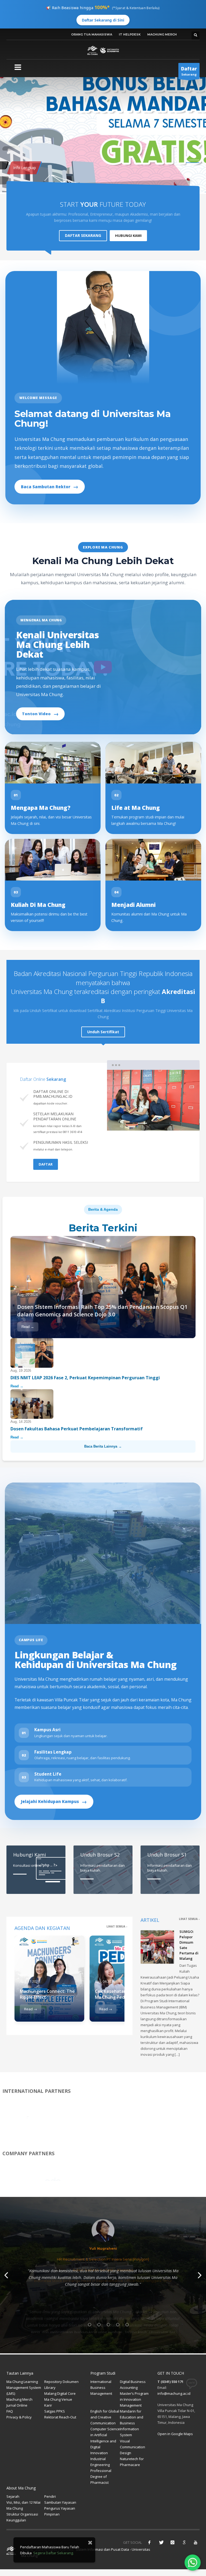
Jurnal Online (17, 2405)
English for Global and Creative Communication (105, 2417)
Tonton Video (40, 714)
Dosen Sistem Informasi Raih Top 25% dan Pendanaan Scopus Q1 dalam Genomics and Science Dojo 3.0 (102, 1311)
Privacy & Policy (19, 2417)
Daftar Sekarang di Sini (103, 20)
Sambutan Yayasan (60, 2502)
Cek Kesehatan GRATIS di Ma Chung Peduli (121, 1994)
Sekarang (189, 71)
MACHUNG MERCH (162, 34)
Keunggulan (16, 2520)
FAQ (10, 2411)
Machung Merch (19, 2399)
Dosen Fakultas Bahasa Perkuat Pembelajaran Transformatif (77, 1429)
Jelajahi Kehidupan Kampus (54, 1802)
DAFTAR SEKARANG (83, 235)
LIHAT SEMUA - (117, 1926)
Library (50, 2388)
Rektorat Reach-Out (60, 2417)
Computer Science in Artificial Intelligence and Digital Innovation (105, 2441)
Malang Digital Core (60, 2393)
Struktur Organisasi (22, 2514)
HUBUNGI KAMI (128, 236)
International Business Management (101, 2388)
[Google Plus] (184, 2542)
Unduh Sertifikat (103, 1032)
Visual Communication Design (133, 2447)
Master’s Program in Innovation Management (134, 2399)
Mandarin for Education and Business (132, 2417)
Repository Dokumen (61, 2382)
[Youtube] (196, 2542)
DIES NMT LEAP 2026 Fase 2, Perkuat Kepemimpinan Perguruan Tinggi (86, 1378)
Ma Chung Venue (58, 2399)
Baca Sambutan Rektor (50, 487)
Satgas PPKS (55, 2411)
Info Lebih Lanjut (23, 176)
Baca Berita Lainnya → (103, 1446)
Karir (48, 2405)
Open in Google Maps (175, 2434)
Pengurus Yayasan (60, 2508)
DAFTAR (46, 1164)
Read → (28, 1327)
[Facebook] (149, 2542)
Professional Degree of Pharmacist (101, 2477)
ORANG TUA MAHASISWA (92, 34)
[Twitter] (161, 2542)
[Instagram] (172, 2542)
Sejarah (13, 2496)
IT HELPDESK (130, 34)
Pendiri (50, 2496)
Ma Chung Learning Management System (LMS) (24, 2388)
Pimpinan (52, 2514)
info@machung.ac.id (174, 2393)
